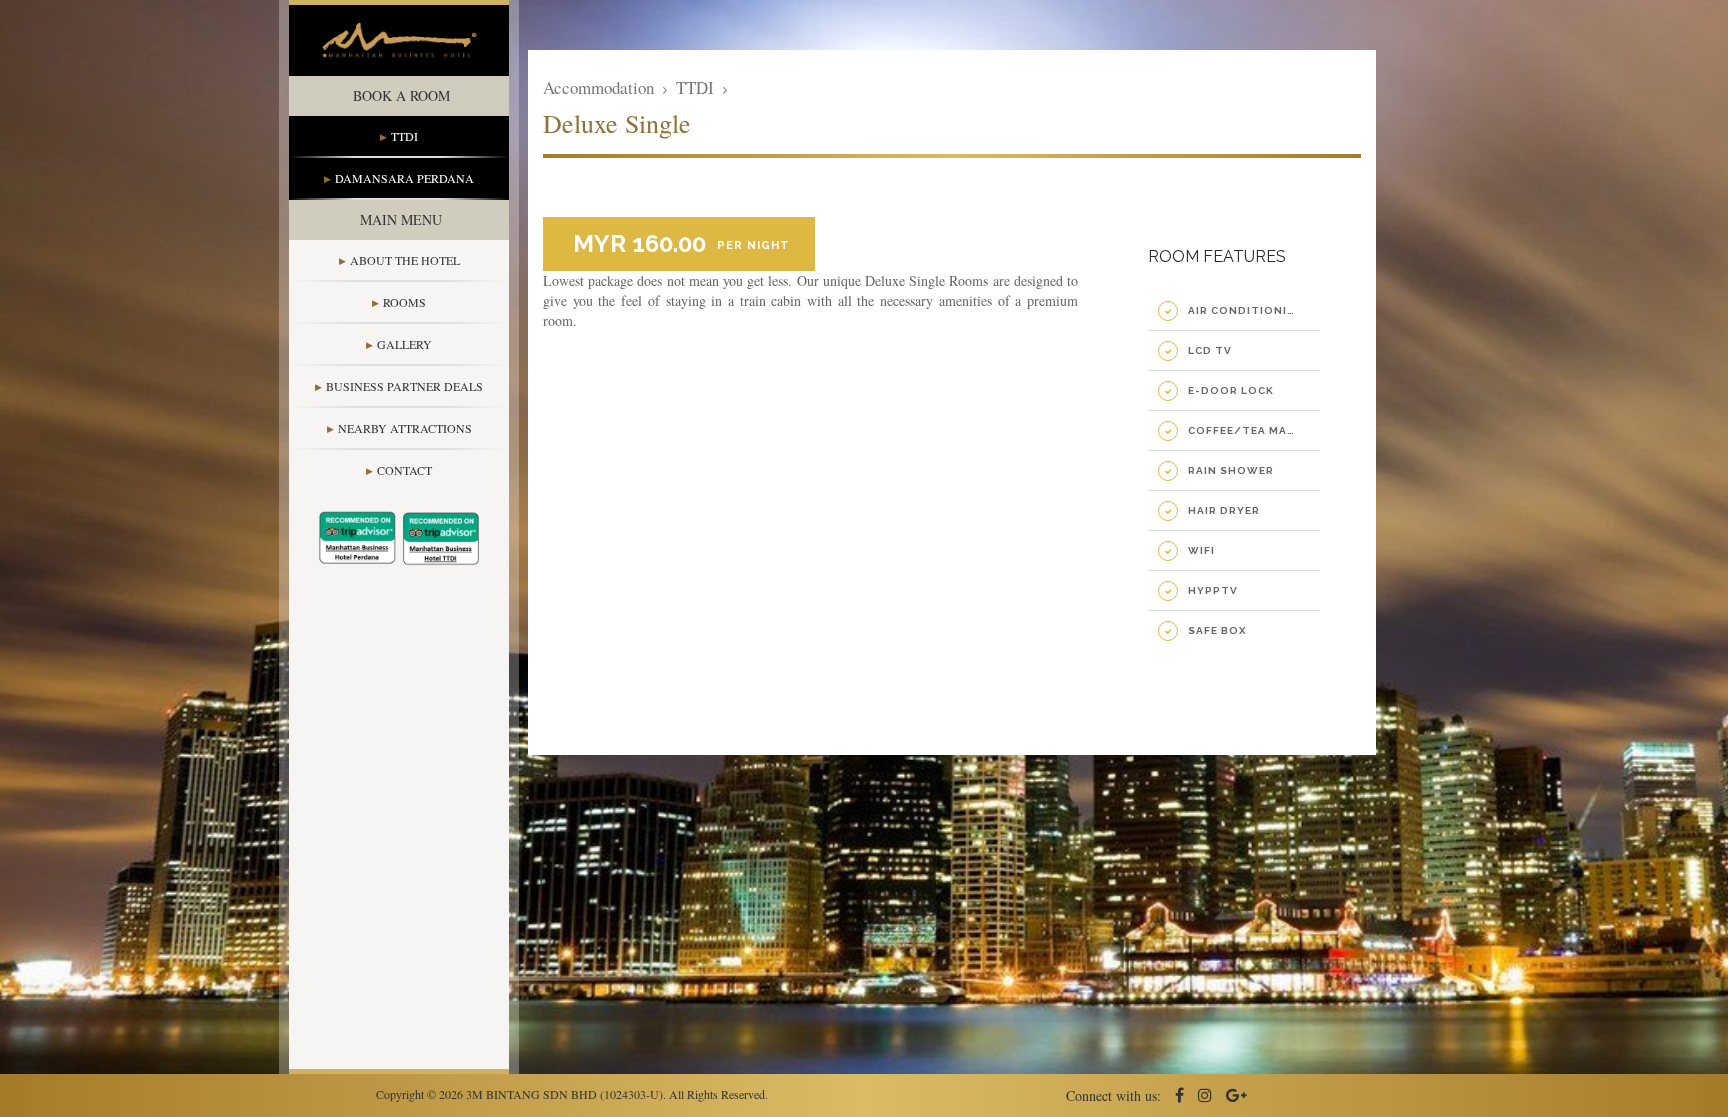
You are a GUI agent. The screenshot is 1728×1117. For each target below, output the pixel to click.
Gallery (404, 344)
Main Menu (401, 219)
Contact (404, 470)
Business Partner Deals (404, 386)
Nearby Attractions (405, 428)
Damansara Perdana (404, 178)
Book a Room (401, 95)
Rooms (404, 302)
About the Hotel (405, 260)
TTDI (404, 136)
